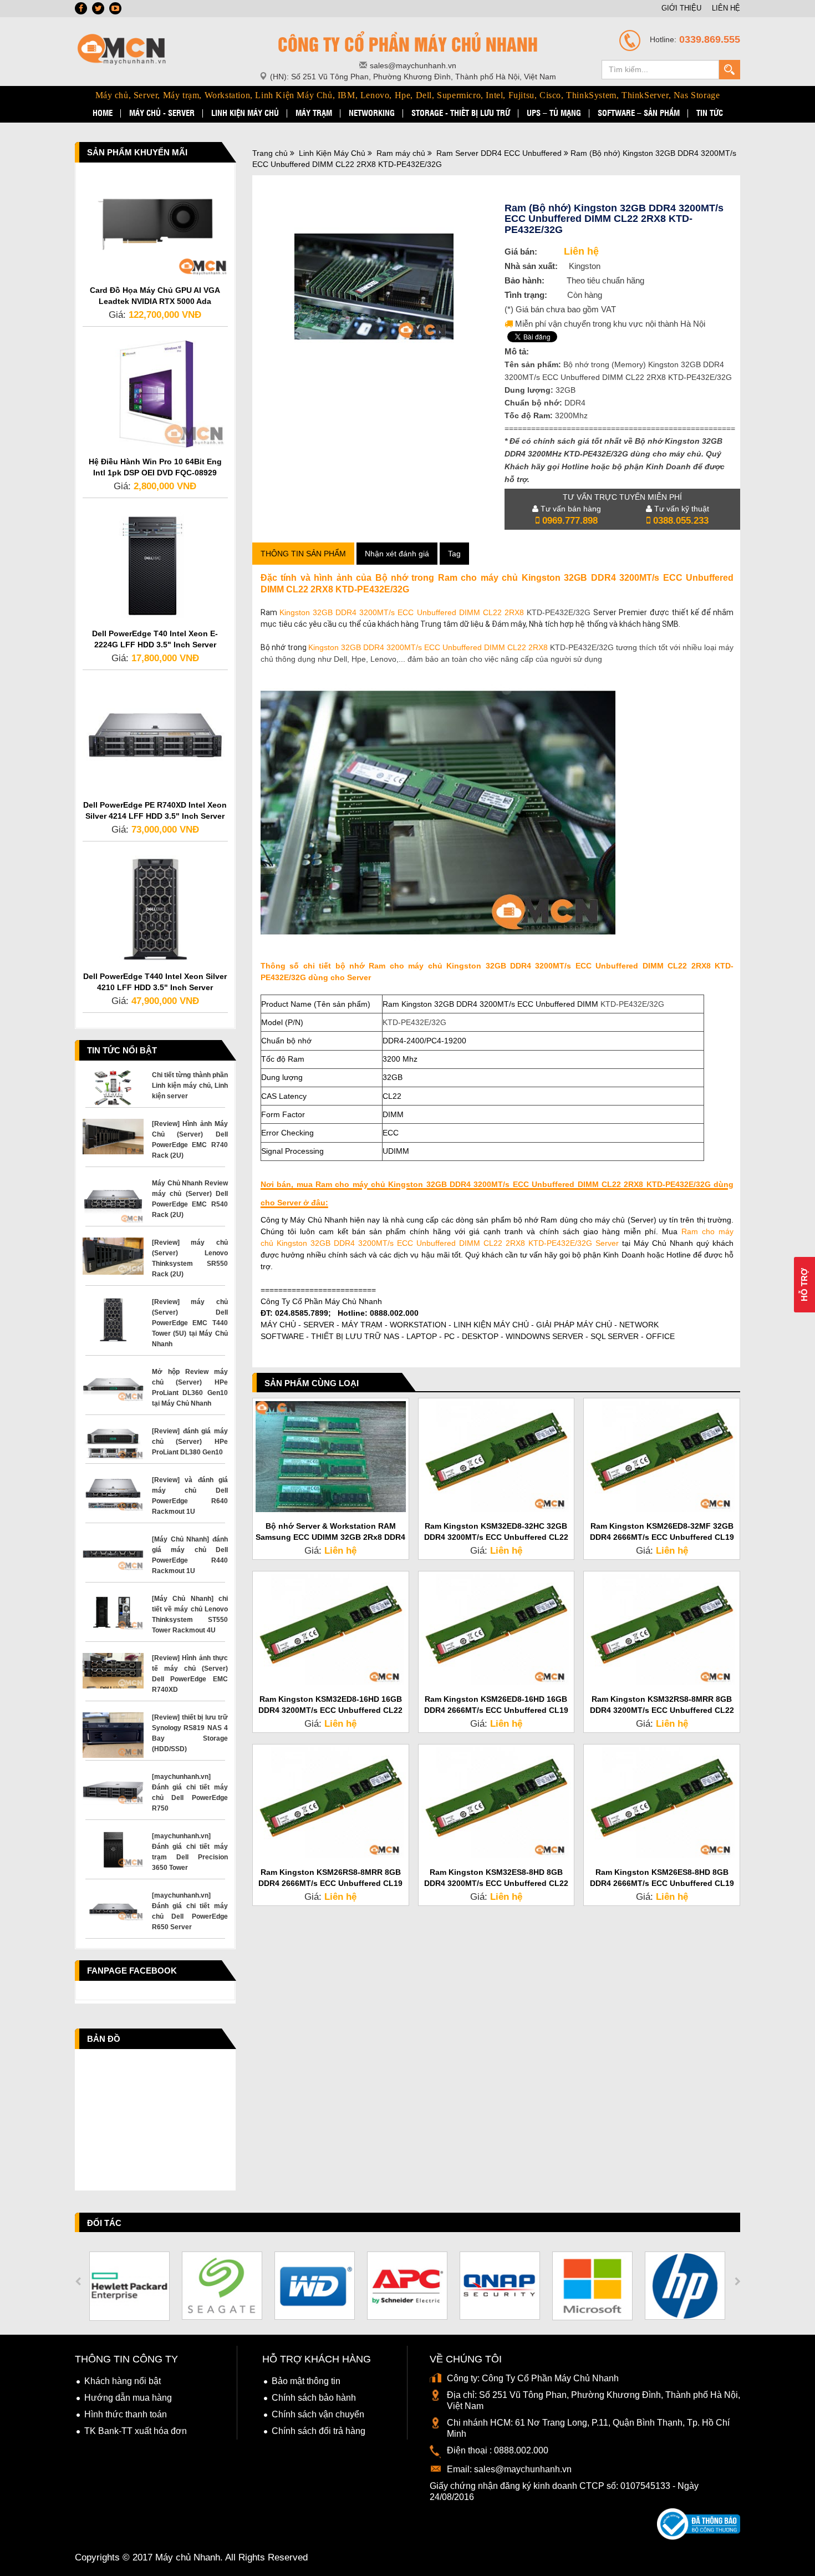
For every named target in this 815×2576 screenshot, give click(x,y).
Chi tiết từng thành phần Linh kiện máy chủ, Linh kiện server (190, 1086)
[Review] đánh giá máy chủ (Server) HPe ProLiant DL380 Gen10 (190, 1442)
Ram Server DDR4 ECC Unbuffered (499, 153)
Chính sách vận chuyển (318, 2414)
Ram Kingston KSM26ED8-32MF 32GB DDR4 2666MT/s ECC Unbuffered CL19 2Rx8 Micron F (662, 1537)
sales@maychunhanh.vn (523, 2469)
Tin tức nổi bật (122, 1050)
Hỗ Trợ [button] (804, 1285)
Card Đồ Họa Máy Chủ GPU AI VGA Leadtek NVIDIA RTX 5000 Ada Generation (155, 301)
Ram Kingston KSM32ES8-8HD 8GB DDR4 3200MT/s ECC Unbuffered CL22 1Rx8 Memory (496, 1883)
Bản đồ (104, 2039)
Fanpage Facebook (132, 1971)
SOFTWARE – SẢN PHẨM (639, 113)
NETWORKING (372, 113)
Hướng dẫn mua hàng (128, 2398)
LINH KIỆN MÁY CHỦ (245, 113)
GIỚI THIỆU (681, 8)
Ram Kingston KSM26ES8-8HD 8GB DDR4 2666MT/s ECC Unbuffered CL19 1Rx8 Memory (662, 1883)
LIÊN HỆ (726, 8)
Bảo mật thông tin (306, 2381)
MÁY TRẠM (314, 113)
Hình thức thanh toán (126, 2414)
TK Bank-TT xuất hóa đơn (136, 2431)
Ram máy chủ (401, 153)
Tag (454, 554)
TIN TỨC (710, 113)
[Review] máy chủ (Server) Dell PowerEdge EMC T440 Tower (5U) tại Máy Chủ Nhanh (190, 1323)
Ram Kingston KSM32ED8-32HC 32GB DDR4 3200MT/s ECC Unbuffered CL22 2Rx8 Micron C (496, 1537)
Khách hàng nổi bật (123, 2381)
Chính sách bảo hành (314, 2398)
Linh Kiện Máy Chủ (332, 153)
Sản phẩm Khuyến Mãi (137, 152)
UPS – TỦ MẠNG (554, 113)
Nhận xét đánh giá (397, 554)
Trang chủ (270, 153)
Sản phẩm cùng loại (312, 1383)
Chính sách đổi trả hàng (319, 2431)
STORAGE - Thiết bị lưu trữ (461, 113)
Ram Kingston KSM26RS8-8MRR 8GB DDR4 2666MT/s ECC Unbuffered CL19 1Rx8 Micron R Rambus (330, 1883)
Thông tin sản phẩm (303, 554)
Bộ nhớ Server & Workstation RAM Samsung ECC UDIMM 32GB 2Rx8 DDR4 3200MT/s (330, 1537)
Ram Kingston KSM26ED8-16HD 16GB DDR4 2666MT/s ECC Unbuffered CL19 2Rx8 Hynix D (496, 1710)
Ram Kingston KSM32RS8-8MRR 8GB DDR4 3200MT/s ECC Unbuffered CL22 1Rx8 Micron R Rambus (662, 1710)
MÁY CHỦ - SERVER (162, 113)
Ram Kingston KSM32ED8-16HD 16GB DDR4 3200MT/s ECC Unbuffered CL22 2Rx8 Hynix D (330, 1710)
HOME (103, 113)
